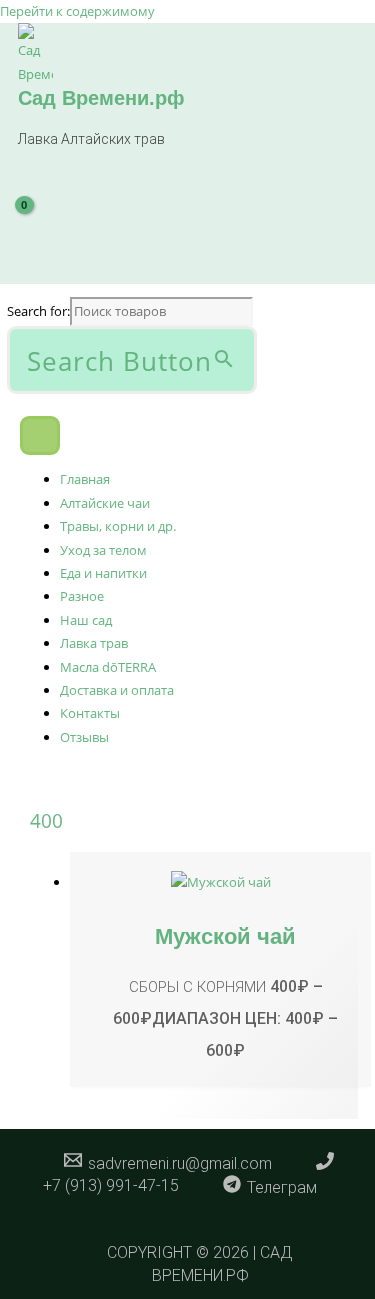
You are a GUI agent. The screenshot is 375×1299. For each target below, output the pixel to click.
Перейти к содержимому (77, 11)
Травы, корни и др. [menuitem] (118, 526)
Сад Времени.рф (101, 98)
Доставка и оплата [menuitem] (117, 690)
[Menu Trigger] (40, 436)
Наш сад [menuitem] (86, 620)
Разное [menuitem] (82, 596)
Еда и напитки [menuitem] (103, 573)
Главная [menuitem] (85, 479)
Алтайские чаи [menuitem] (105, 503)
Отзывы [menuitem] (84, 737)
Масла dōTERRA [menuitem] (108, 667)
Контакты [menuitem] (90, 713)
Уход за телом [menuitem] (103, 550)
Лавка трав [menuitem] (94, 643)
